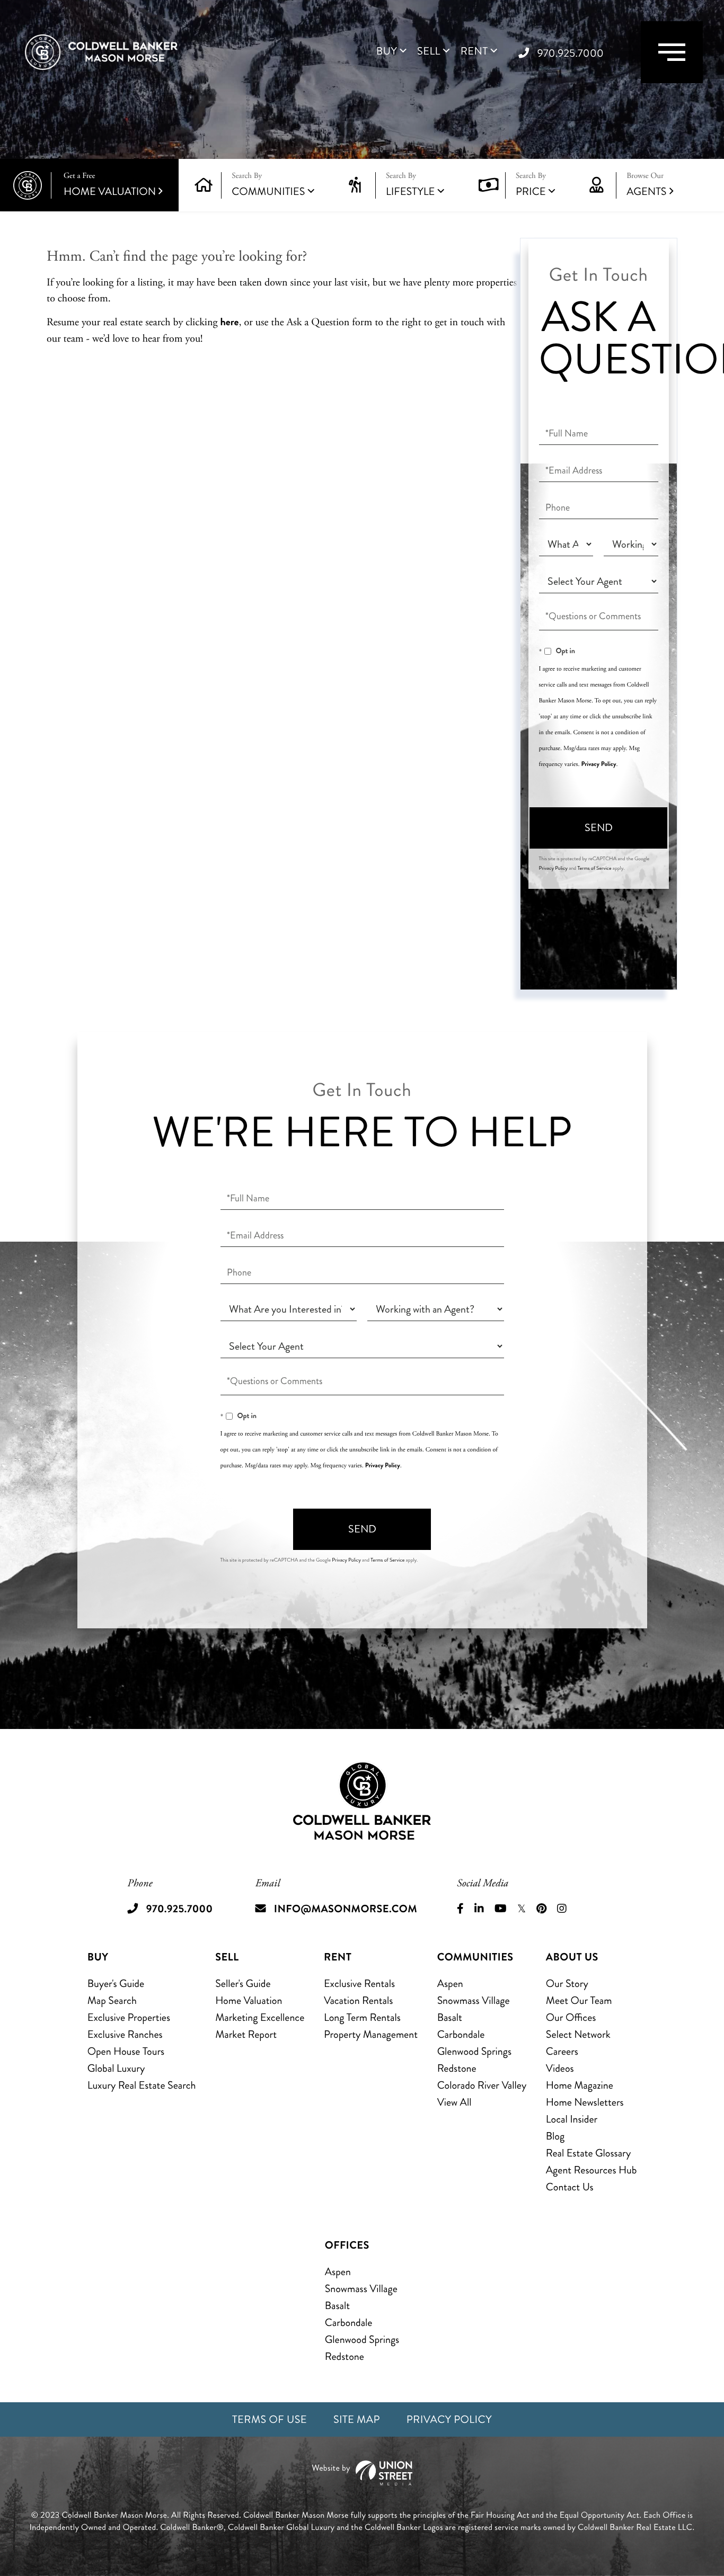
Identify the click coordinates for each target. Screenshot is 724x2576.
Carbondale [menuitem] (461, 2034)
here (229, 322)
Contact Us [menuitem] (570, 2187)
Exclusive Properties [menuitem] (129, 2017)
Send (599, 828)
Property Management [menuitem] (371, 2034)
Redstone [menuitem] (457, 2068)
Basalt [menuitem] (450, 2017)
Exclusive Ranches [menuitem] (125, 2034)
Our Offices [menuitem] (571, 2017)
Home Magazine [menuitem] (580, 2085)
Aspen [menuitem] (450, 1984)
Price (531, 191)
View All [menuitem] (454, 2102)
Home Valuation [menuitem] (249, 2000)
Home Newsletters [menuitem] (585, 2102)
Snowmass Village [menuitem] (474, 2000)
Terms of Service (594, 868)
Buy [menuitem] (387, 51)
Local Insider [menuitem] (572, 2119)
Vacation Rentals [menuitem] (358, 2000)
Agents (646, 185)
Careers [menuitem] (562, 2051)
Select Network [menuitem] (578, 2034)
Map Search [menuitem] (112, 2000)
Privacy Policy (598, 764)
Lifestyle (410, 191)
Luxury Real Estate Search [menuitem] (142, 2085)
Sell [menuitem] (429, 51)
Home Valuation (110, 185)
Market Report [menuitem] (246, 2034)
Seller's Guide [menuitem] (243, 1984)
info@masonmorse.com (346, 1909)
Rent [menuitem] (474, 51)
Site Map (357, 2419)
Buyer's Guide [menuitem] (116, 1984)
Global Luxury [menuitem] (116, 2068)
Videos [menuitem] (560, 2068)
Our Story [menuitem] (567, 1984)
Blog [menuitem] (555, 2136)
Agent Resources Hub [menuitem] (591, 2170)
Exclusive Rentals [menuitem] (359, 1984)
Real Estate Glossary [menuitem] (588, 2153)
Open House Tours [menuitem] (126, 2051)
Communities (268, 191)
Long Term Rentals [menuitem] (362, 2017)
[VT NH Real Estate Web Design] (362, 2473)
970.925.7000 (571, 53)
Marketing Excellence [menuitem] (260, 2017)
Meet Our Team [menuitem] (579, 2000)
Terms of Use (270, 2419)
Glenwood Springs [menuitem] (474, 2051)
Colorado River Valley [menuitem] (482, 2085)
